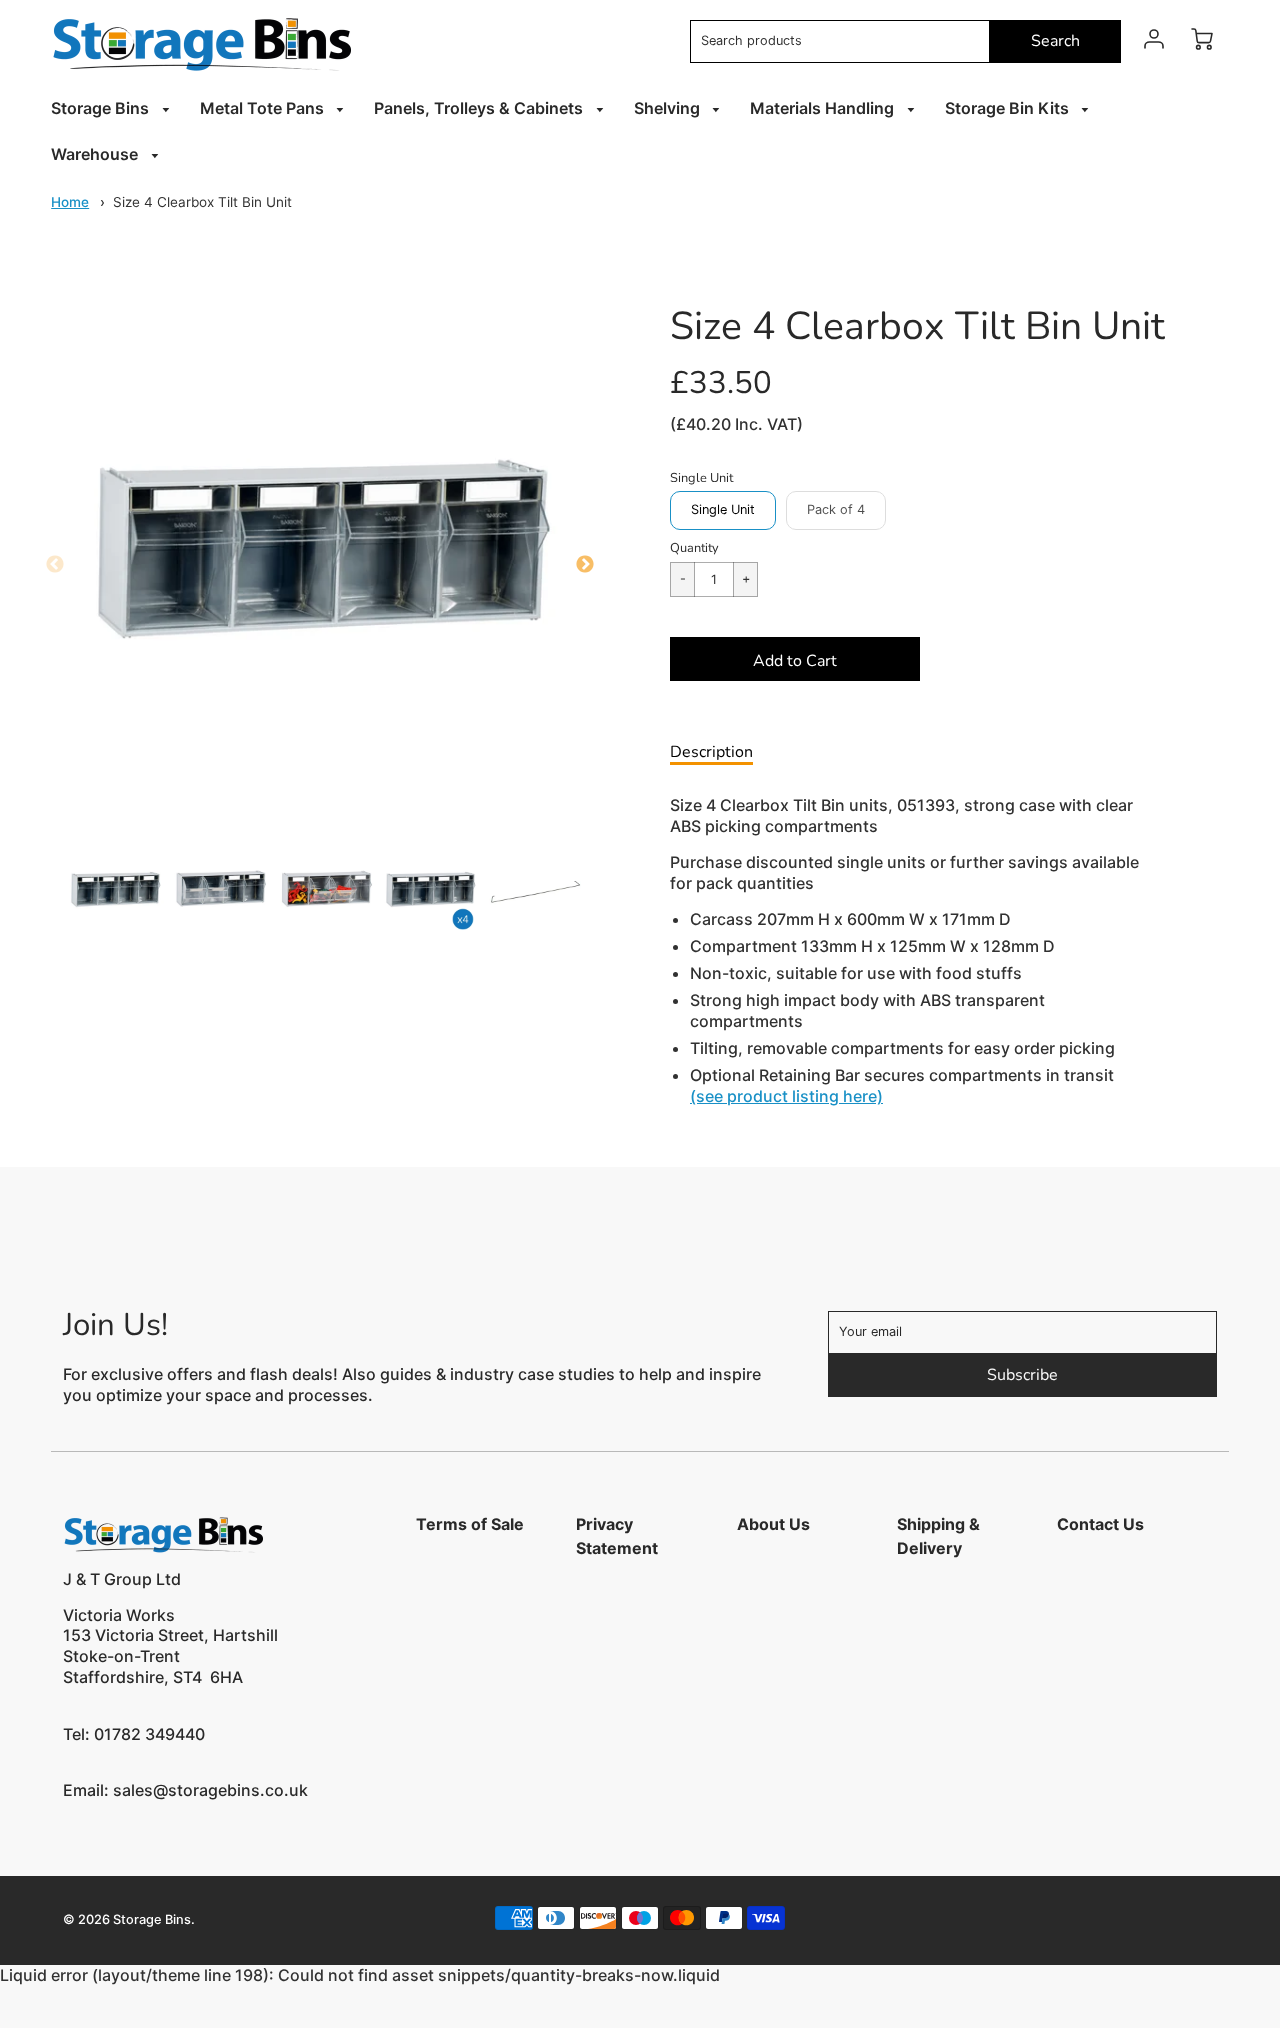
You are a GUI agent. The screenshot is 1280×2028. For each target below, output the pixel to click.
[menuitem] (113, 108)
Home (70, 202)
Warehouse (96, 154)
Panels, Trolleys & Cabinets (480, 108)
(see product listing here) (786, 1096)
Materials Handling (824, 108)
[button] (795, 659)
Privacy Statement (617, 1536)
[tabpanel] (115, 892)
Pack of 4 (836, 509)
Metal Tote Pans (264, 108)
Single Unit (723, 509)
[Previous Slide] (55, 565)
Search (1055, 41)
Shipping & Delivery (938, 1536)
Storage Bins (102, 108)
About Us (773, 1524)
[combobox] (840, 41)
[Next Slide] (585, 565)
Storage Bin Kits (1009, 108)
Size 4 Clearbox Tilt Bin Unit (202, 202)
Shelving (669, 108)
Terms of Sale (470, 1524)
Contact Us (1100, 1524)
